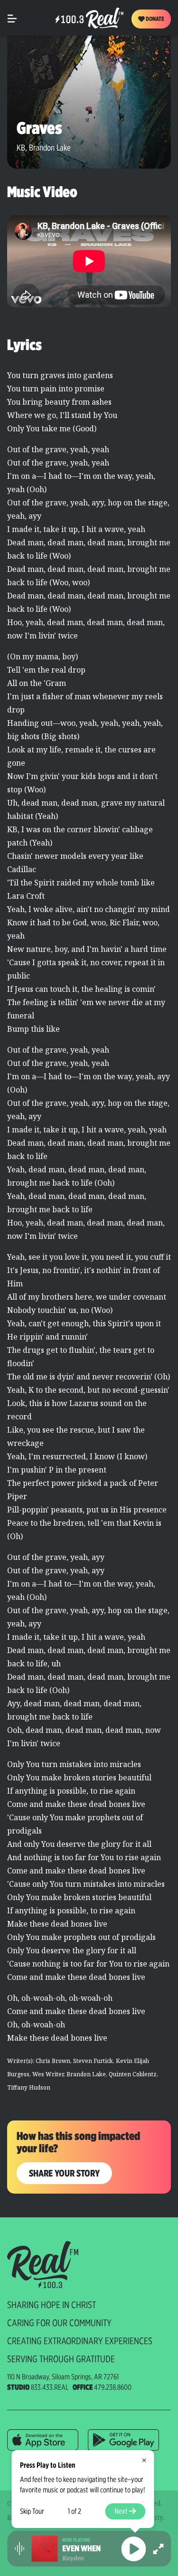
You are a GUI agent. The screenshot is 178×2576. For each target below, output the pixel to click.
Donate (155, 19)
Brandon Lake (50, 147)
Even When (81, 2548)
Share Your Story (64, 2173)
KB (21, 147)
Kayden (73, 2558)
